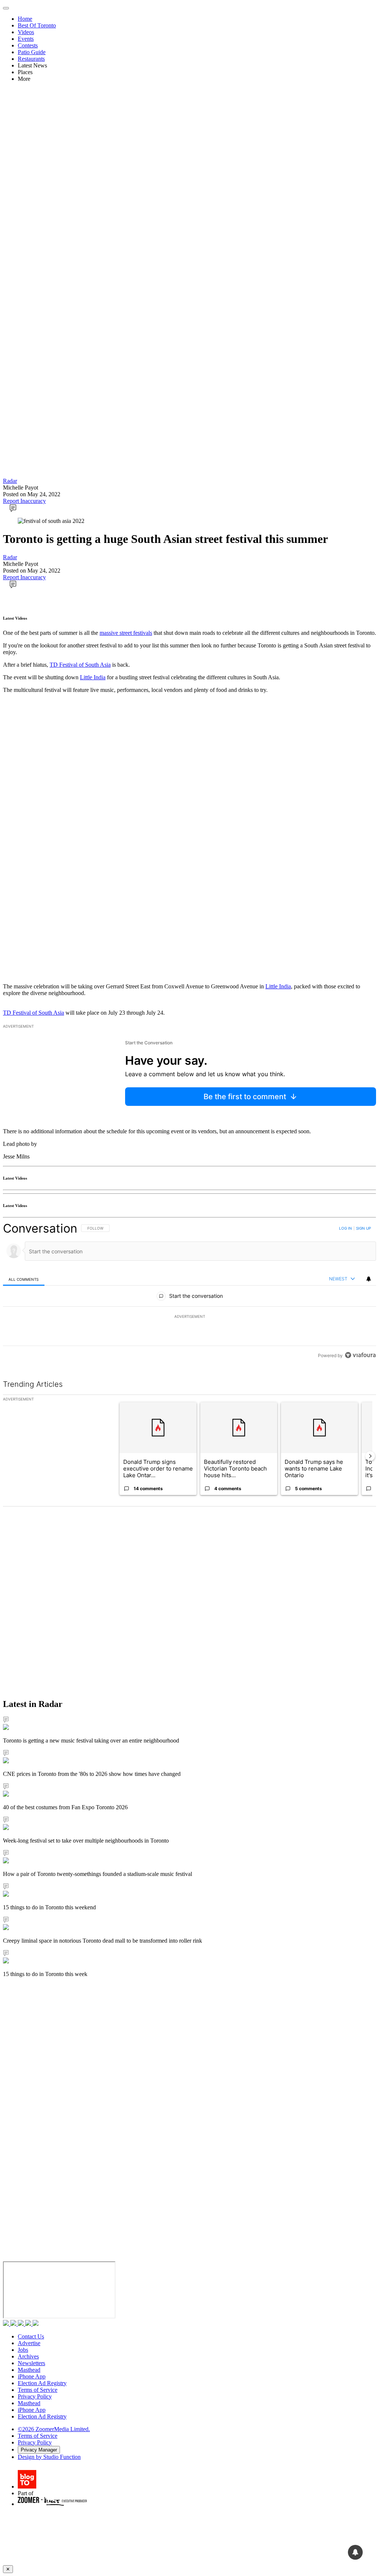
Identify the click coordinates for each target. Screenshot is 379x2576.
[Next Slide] (370, 1456)
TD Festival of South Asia (80, 665)
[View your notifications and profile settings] (369, 1279)
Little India (93, 677)
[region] (189, 1292)
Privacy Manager (39, 2450)
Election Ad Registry (42, 2383)
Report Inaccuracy (24, 501)
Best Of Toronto (37, 25)
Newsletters (31, 2363)
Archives (28, 2356)
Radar (10, 481)
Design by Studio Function (49, 2457)
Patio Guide (32, 52)
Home (25, 19)
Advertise (29, 2343)
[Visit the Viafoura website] (360, 1355)
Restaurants (31, 59)
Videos (26, 32)
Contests (28, 45)
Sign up (363, 1228)
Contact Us (31, 2336)
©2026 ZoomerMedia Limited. (54, 2429)
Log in (346, 1228)
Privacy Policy (35, 2396)
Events (26, 39)
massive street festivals (126, 633)
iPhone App (32, 2376)
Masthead (29, 2370)
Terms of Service (38, 2390)
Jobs (23, 2350)
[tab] (24, 1279)
